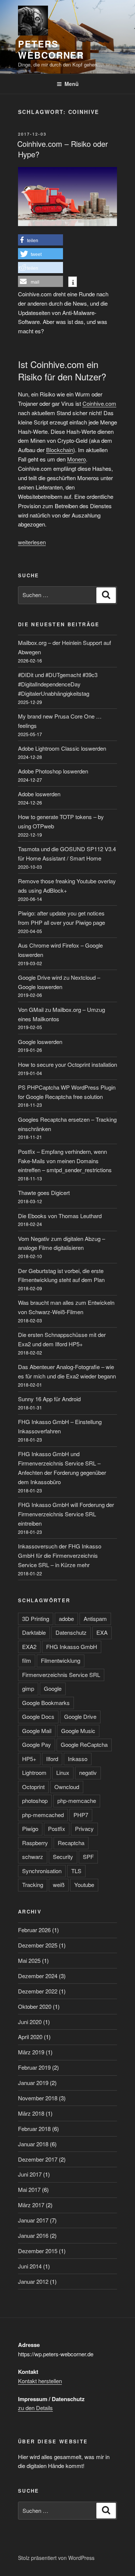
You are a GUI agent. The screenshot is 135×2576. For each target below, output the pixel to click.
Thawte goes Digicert (44, 1193)
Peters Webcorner (51, 49)
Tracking (33, 1885)
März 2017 (31, 2205)
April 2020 (30, 2037)
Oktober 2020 (35, 2006)
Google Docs (38, 1716)
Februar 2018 (34, 2129)
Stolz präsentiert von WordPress (56, 2558)
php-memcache (77, 1800)
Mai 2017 (29, 2189)
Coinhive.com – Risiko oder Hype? (63, 149)
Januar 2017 (33, 2220)
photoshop (35, 1800)
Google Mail (37, 1731)
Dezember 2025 (38, 1945)
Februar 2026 (34, 1930)
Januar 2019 (33, 2083)
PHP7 (81, 1815)
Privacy (84, 1828)
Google (53, 1688)
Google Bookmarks (46, 1703)
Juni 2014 (30, 2266)
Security (63, 1857)
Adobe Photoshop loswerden (53, 771)
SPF (88, 1857)
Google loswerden (40, 1042)
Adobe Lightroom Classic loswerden (62, 748)
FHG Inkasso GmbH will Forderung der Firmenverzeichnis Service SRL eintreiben (66, 1514)
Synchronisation (42, 1871)
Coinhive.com (99, 403)
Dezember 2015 (38, 2251)
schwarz (33, 1857)
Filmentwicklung (61, 1660)
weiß (59, 1885)
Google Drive (80, 1716)
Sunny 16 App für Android (49, 1399)
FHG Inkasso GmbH (72, 1647)
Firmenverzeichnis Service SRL (61, 1675)
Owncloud (67, 1787)
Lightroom (34, 1772)
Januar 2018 (33, 2144)
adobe (66, 1619)
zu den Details (35, 2408)
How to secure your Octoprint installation (67, 1064)
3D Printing (36, 1619)
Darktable (34, 1632)
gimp (28, 1688)
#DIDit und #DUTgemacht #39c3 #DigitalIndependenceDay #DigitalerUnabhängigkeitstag (58, 684)
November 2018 (38, 2098)
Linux (63, 1772)
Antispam (95, 1619)
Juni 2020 (30, 2022)
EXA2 (29, 1647)
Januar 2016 (33, 2235)
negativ (88, 1772)
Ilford (52, 1759)
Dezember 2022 (38, 1991)
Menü (72, 84)
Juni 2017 (30, 2174)
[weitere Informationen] (73, 282)
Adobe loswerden (39, 794)
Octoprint (33, 1787)
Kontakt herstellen (40, 2381)
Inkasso (78, 1759)
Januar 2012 (33, 2281)
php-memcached (43, 1815)
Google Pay (37, 1744)
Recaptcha (71, 1843)
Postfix (57, 1828)
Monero (76, 459)
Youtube (84, 1885)
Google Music (78, 1731)
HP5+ (29, 1759)
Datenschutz (71, 1632)
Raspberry (35, 1843)
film (27, 1660)
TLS (76, 1871)
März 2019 (31, 2052)
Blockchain (60, 450)
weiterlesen (32, 542)
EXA (102, 1632)
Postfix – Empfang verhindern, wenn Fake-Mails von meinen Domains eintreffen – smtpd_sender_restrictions (65, 1161)
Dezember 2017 (38, 2159)
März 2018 (31, 2113)
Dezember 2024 (38, 1976)
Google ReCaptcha (84, 1744)
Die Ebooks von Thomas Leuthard (60, 1216)
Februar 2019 (34, 2067)
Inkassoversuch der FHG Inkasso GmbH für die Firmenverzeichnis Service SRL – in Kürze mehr (60, 1555)
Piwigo (30, 1828)
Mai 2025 (29, 1960)
